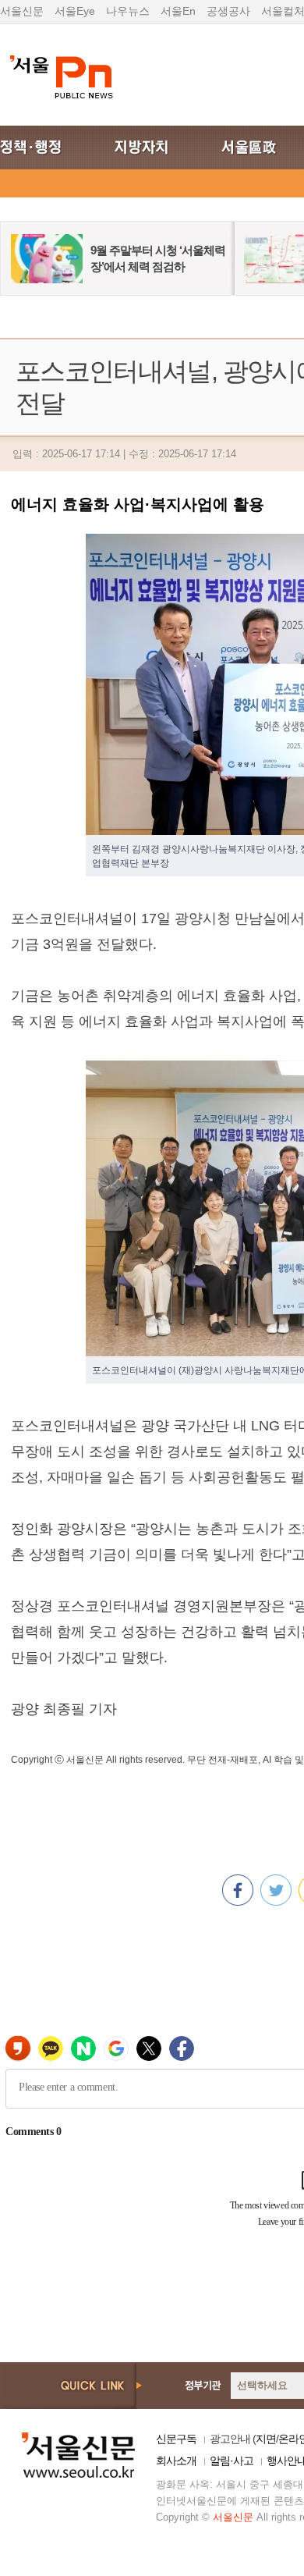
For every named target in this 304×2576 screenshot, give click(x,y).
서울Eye (75, 11)
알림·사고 (232, 2461)
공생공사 (228, 11)
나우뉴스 (128, 11)
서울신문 (22, 11)
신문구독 (176, 2439)
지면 (266, 2439)
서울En (178, 11)
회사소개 (176, 2461)
